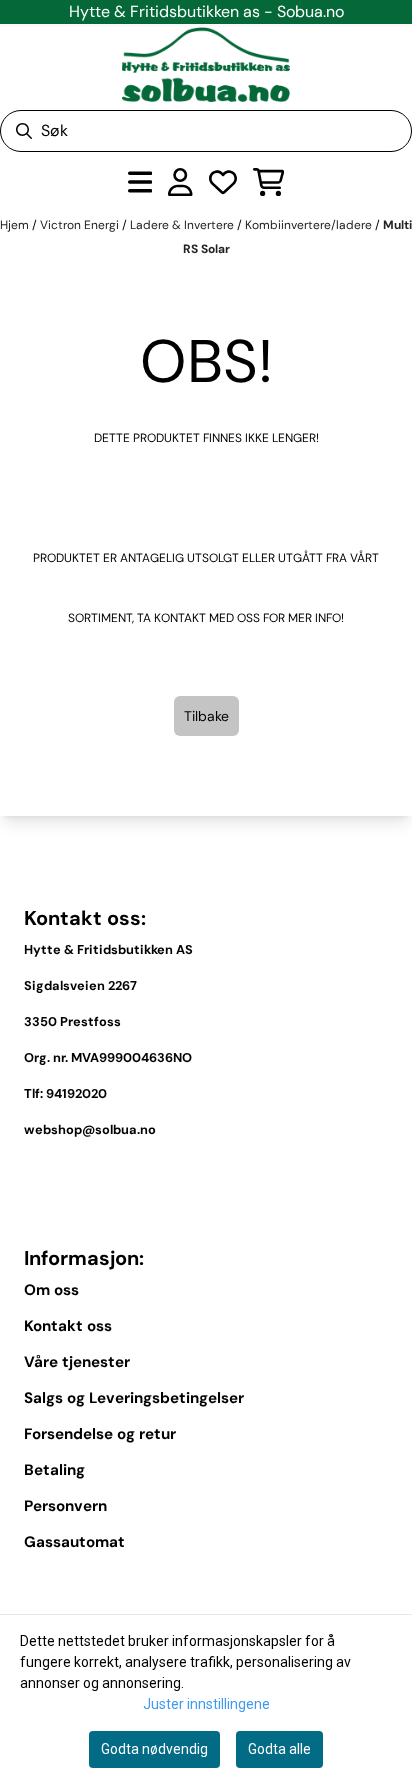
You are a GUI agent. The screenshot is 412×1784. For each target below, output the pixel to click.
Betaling (54, 1470)
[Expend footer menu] (380, 1588)
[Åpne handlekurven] (269, 182)
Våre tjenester (77, 1362)
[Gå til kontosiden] (180, 182)
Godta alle (279, 1749)
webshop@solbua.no (90, 1129)
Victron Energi (81, 225)
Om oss (51, 1290)
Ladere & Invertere (183, 225)
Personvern (65, 1506)
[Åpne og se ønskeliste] (223, 182)
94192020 (76, 1093)
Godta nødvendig (154, 1749)
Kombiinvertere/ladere (310, 225)
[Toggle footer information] (380, 1176)
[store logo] (206, 64)
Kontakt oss (68, 1326)
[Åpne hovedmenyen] (140, 182)
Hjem (16, 225)
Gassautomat (74, 1542)
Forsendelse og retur (100, 1434)
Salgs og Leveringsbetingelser (134, 1398)
